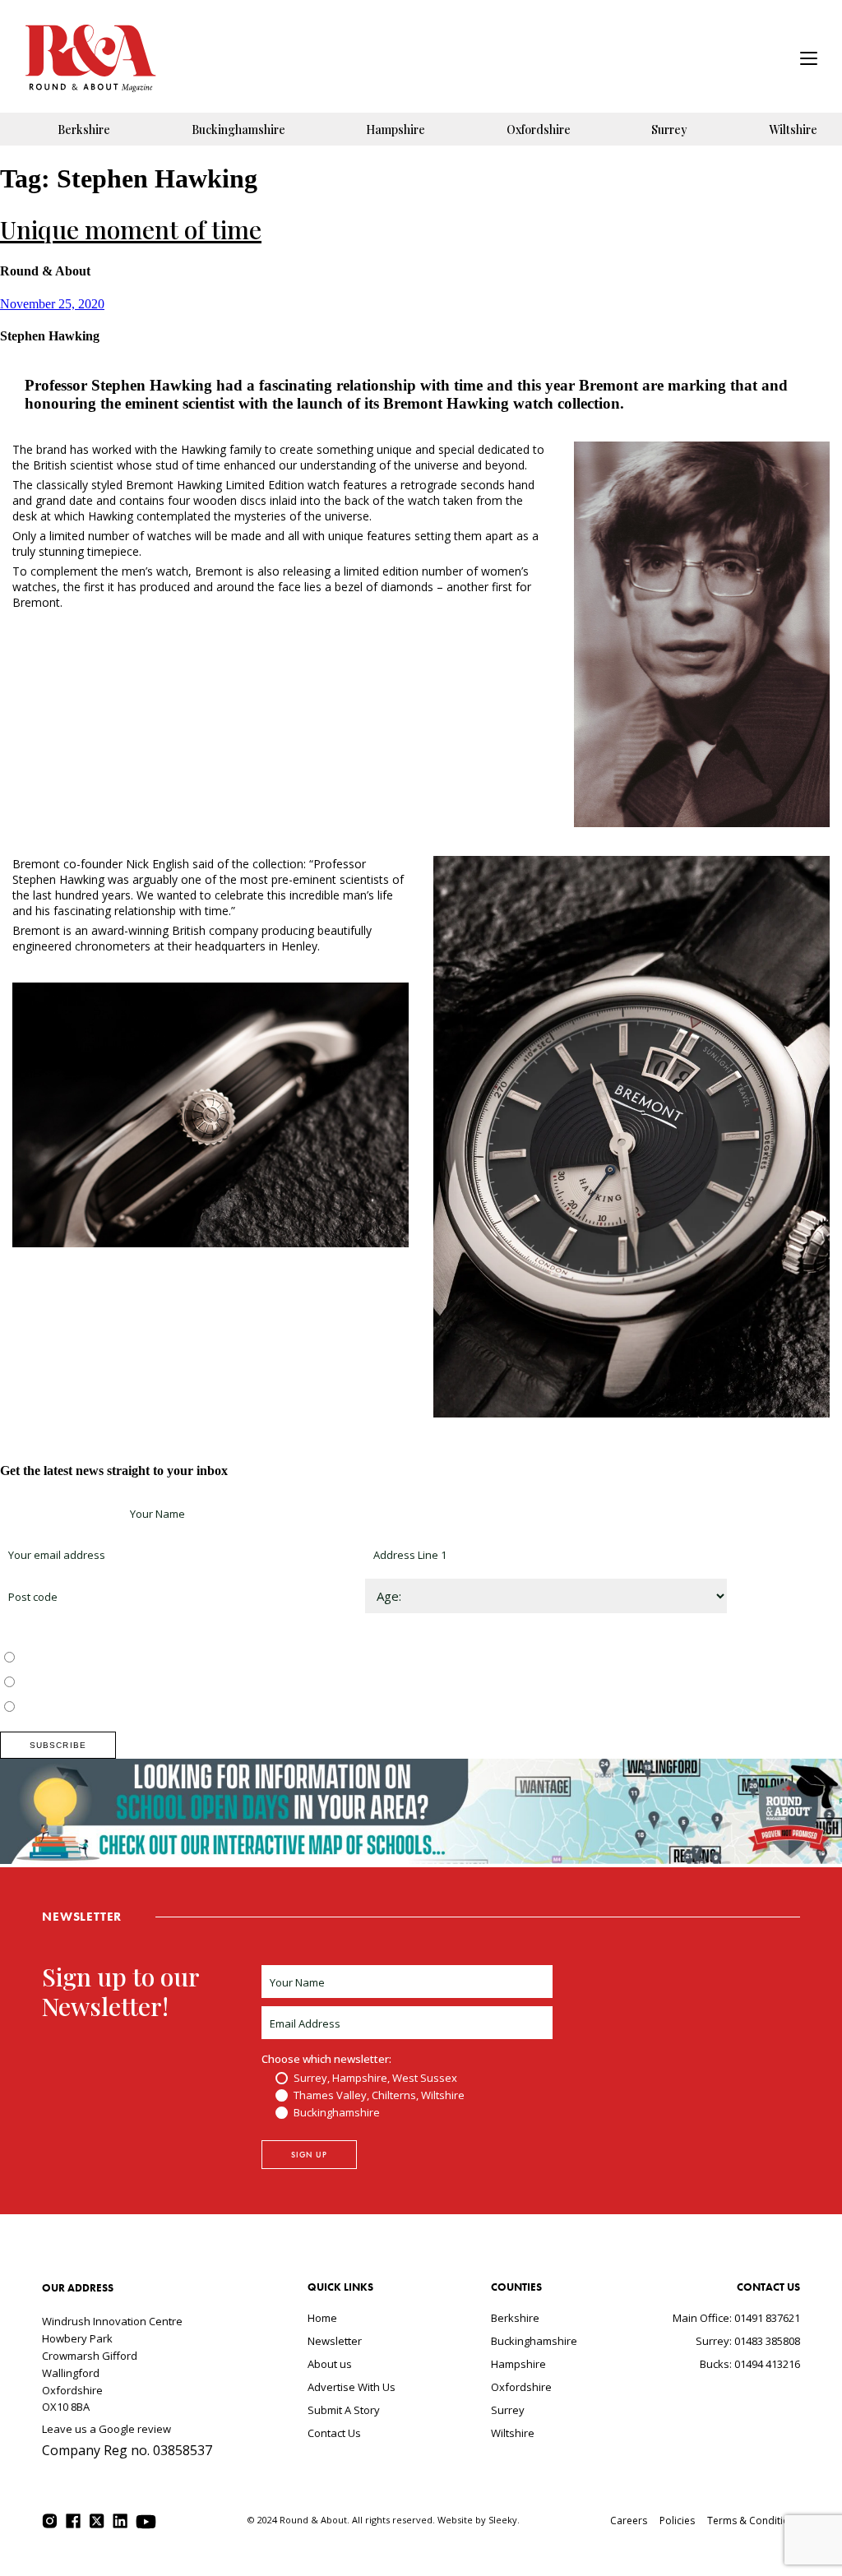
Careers (629, 2521)
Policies (677, 2521)
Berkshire (84, 129)
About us (330, 2364)
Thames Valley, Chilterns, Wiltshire (104, 1683)
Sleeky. (504, 2520)
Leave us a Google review (106, 2429)
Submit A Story (344, 2410)
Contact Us (334, 2433)
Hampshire (396, 129)
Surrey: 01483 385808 (748, 2341)
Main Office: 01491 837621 (736, 2318)
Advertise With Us (352, 2387)
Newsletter (335, 2341)
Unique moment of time (131, 229)
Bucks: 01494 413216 (750, 2364)
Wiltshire (793, 129)
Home (322, 2318)
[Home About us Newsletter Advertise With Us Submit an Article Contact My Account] (809, 60)
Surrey (669, 129)
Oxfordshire (539, 129)
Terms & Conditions (754, 2521)
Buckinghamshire (238, 129)
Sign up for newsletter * (59, 1514)
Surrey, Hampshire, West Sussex (100, 1658)
